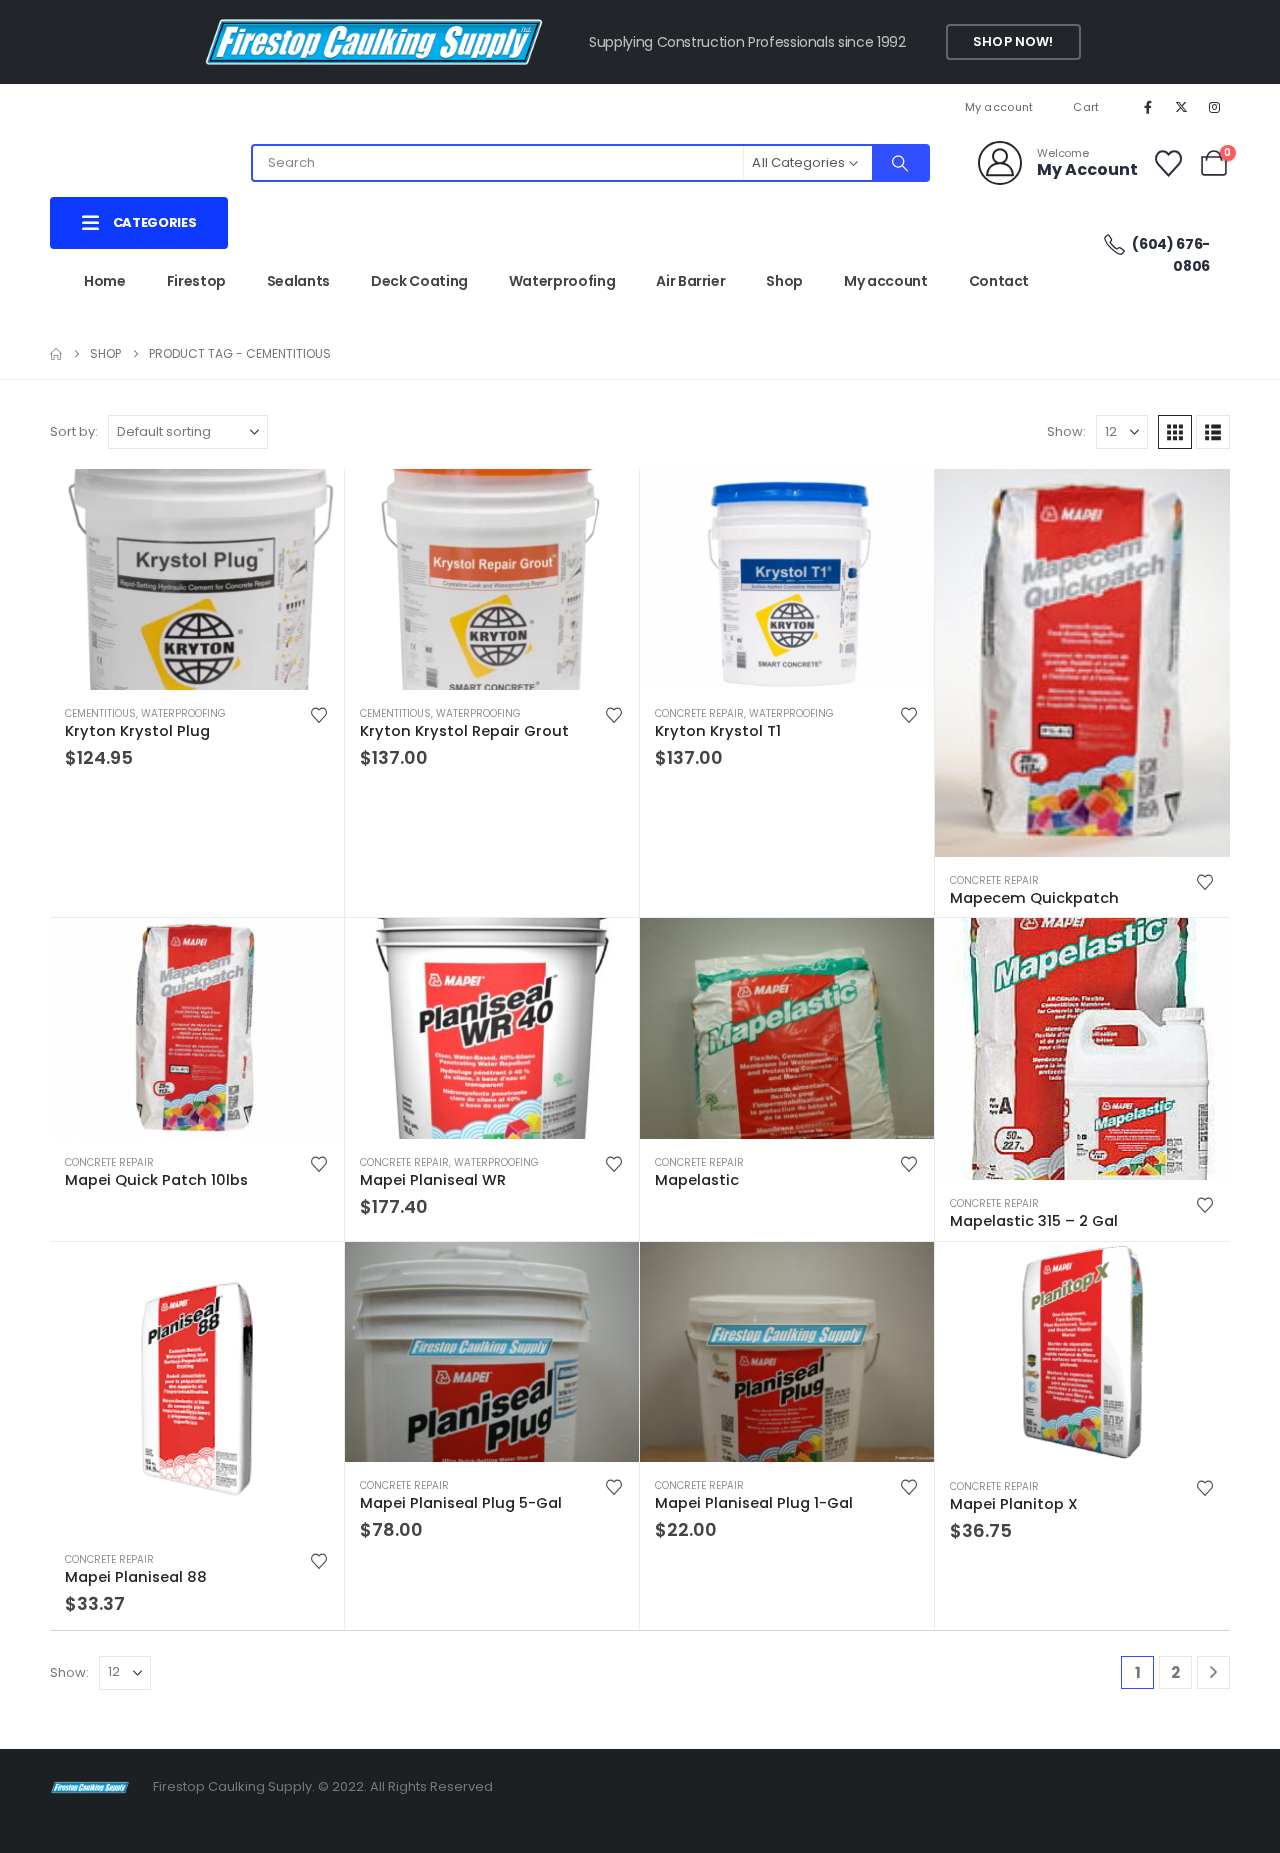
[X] (1182, 107)
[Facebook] (1148, 107)
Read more (1197, 502)
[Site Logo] (90, 1786)
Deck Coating (419, 281)
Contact (999, 281)
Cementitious (100, 713)
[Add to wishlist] (319, 713)
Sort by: (74, 431)
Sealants (298, 281)
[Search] (900, 163)
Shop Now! (1013, 41)
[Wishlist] (1168, 163)
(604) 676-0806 (1170, 255)
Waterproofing (562, 281)
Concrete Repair (699, 713)
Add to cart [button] (311, 502)
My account (999, 107)
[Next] (1213, 1672)
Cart (1086, 107)
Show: (1066, 431)
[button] (1175, 432)
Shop (784, 281)
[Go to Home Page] (56, 354)
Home (105, 281)
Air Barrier (690, 281)
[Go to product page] (197, 579)
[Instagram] (1215, 107)
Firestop (196, 281)
